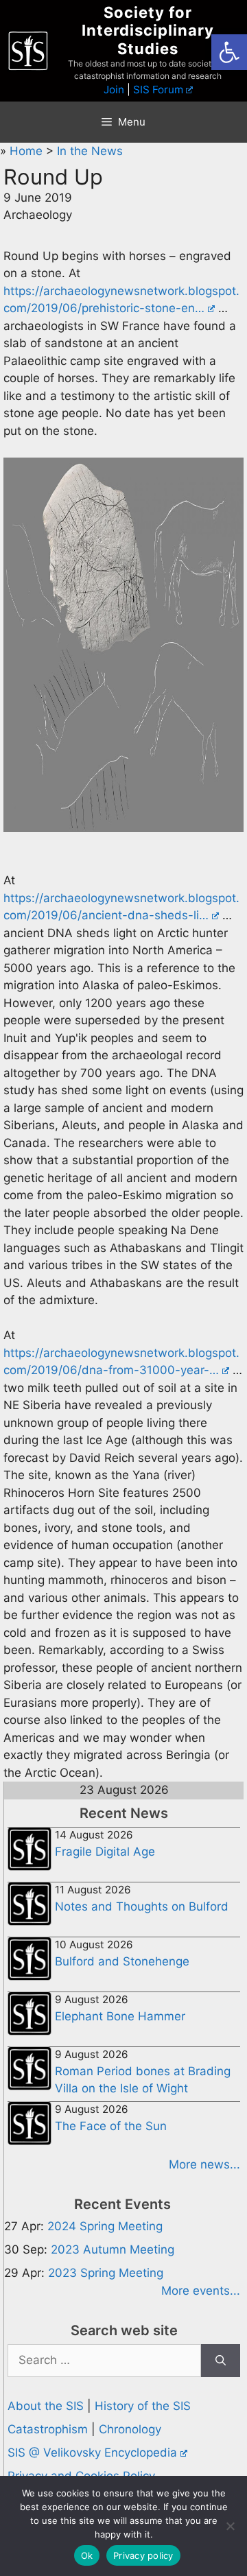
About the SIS (46, 2406)
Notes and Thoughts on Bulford (142, 1906)
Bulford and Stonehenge (122, 1961)
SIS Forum (158, 90)
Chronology (130, 2429)
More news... (204, 2164)
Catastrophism (48, 2429)
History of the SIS (143, 2406)
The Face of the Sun (111, 2126)
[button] (229, 52)
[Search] (221, 2361)
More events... (201, 2291)
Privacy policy (143, 2555)
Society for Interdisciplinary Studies (148, 31)
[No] (230, 2526)
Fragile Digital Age (105, 1852)
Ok (87, 2555)
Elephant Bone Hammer (120, 2016)
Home (28, 151)
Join (114, 90)
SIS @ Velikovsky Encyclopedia (92, 2453)
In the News (90, 151)
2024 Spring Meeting (105, 2226)
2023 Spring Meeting (106, 2273)
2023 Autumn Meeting (113, 2249)
